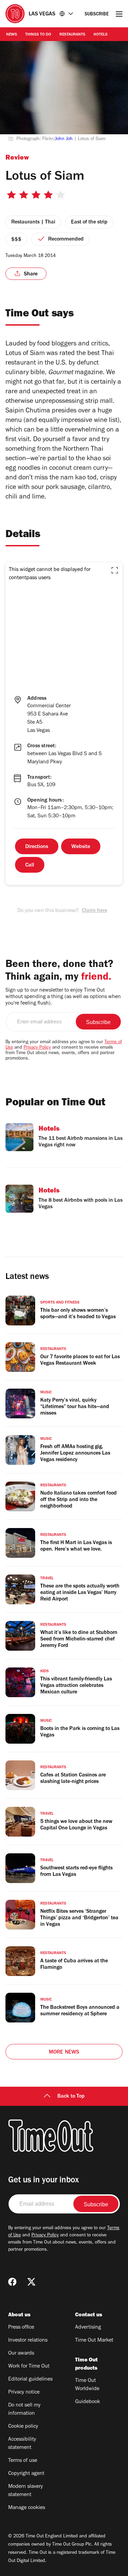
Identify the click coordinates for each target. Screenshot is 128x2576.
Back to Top (71, 2097)
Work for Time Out (29, 2367)
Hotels (101, 35)
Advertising (88, 2328)
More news (64, 2053)
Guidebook (88, 2402)
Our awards (21, 2354)
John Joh (64, 139)
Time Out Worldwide (87, 2385)
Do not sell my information (24, 2410)
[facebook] (12, 2282)
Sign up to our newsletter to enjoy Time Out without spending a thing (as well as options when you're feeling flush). (63, 997)
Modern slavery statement (26, 2491)
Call (30, 866)
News (12, 35)
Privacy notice (24, 2393)
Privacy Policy (37, 1048)
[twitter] (31, 2282)
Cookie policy (23, 2427)
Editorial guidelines (30, 2380)
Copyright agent (26, 2474)
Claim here (95, 911)
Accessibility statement (22, 2444)
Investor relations (28, 2341)
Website (81, 847)
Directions (37, 847)
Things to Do (38, 35)
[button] (115, 570)
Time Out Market (94, 2341)
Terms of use (23, 2461)
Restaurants (72, 35)
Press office (21, 2328)
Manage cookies (27, 2508)
